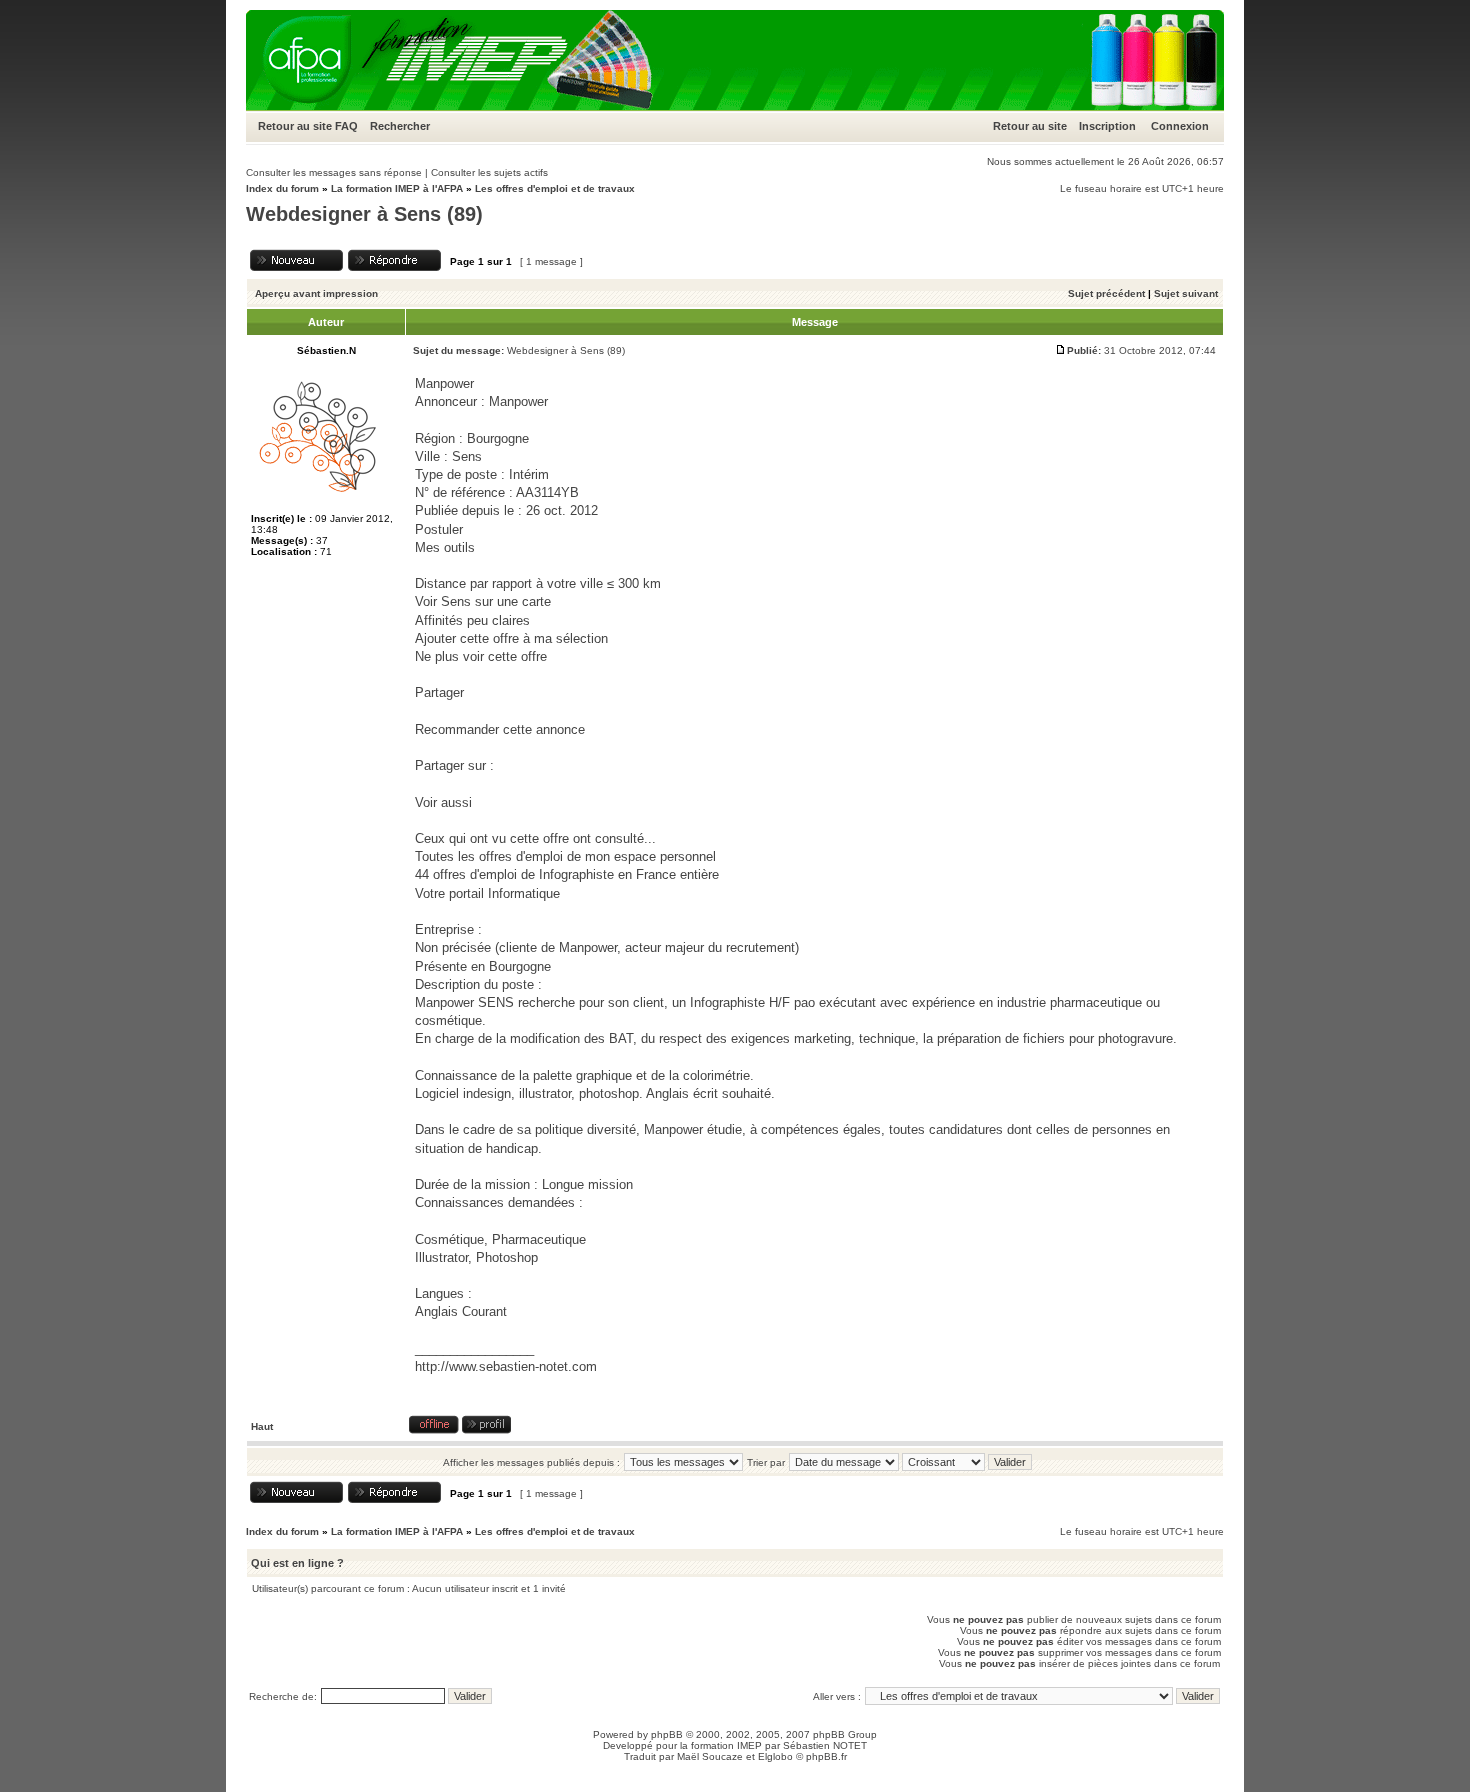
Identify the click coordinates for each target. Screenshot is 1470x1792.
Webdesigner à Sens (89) (364, 214)
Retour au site (295, 126)
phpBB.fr (826, 1756)
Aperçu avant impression (316, 293)
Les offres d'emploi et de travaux (555, 188)
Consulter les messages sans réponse (334, 172)
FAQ (346, 126)
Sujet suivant (1186, 293)
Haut (262, 1426)
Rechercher (400, 126)
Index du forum (282, 188)
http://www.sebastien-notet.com (506, 1366)
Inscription (1107, 126)
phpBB (667, 1734)
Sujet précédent (1106, 293)
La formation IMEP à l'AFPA (397, 188)
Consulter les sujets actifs (489, 172)
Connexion (1180, 126)
